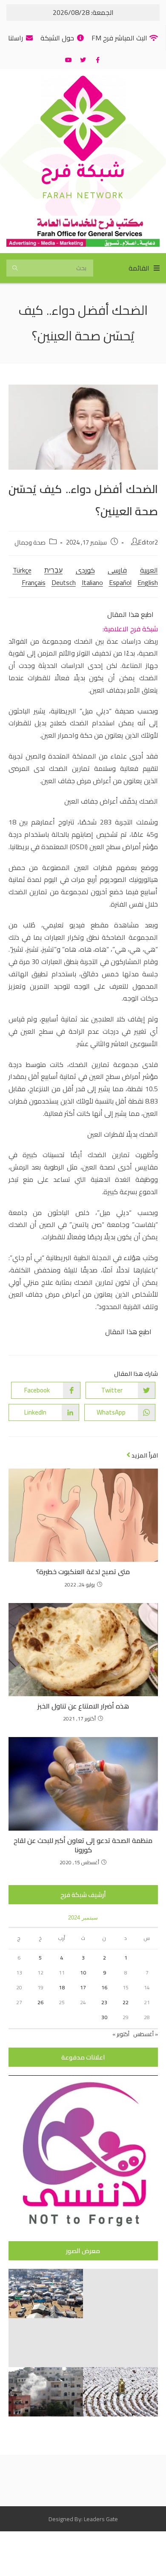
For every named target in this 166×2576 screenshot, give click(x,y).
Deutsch (64, 582)
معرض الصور (83, 2251)
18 (62, 1987)
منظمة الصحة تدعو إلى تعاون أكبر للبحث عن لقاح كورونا (83, 1845)
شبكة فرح (83, 174)
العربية (149, 570)
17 (83, 1987)
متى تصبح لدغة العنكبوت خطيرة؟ (83, 1572)
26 (40, 2002)
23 (104, 2002)
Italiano (92, 582)
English (148, 582)
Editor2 (148, 542)
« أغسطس (146, 2034)
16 (104, 1987)
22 (126, 2002)
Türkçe (22, 570)
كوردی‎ (85, 570)
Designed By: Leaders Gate (83, 2519)
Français (34, 582)
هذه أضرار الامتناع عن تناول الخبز (83, 1706)
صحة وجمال (30, 542)
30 (104, 2017)
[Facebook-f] (97, 60)
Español (120, 582)
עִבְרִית (53, 570)
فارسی (117, 570)
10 (83, 1973)
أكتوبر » (121, 2034)
